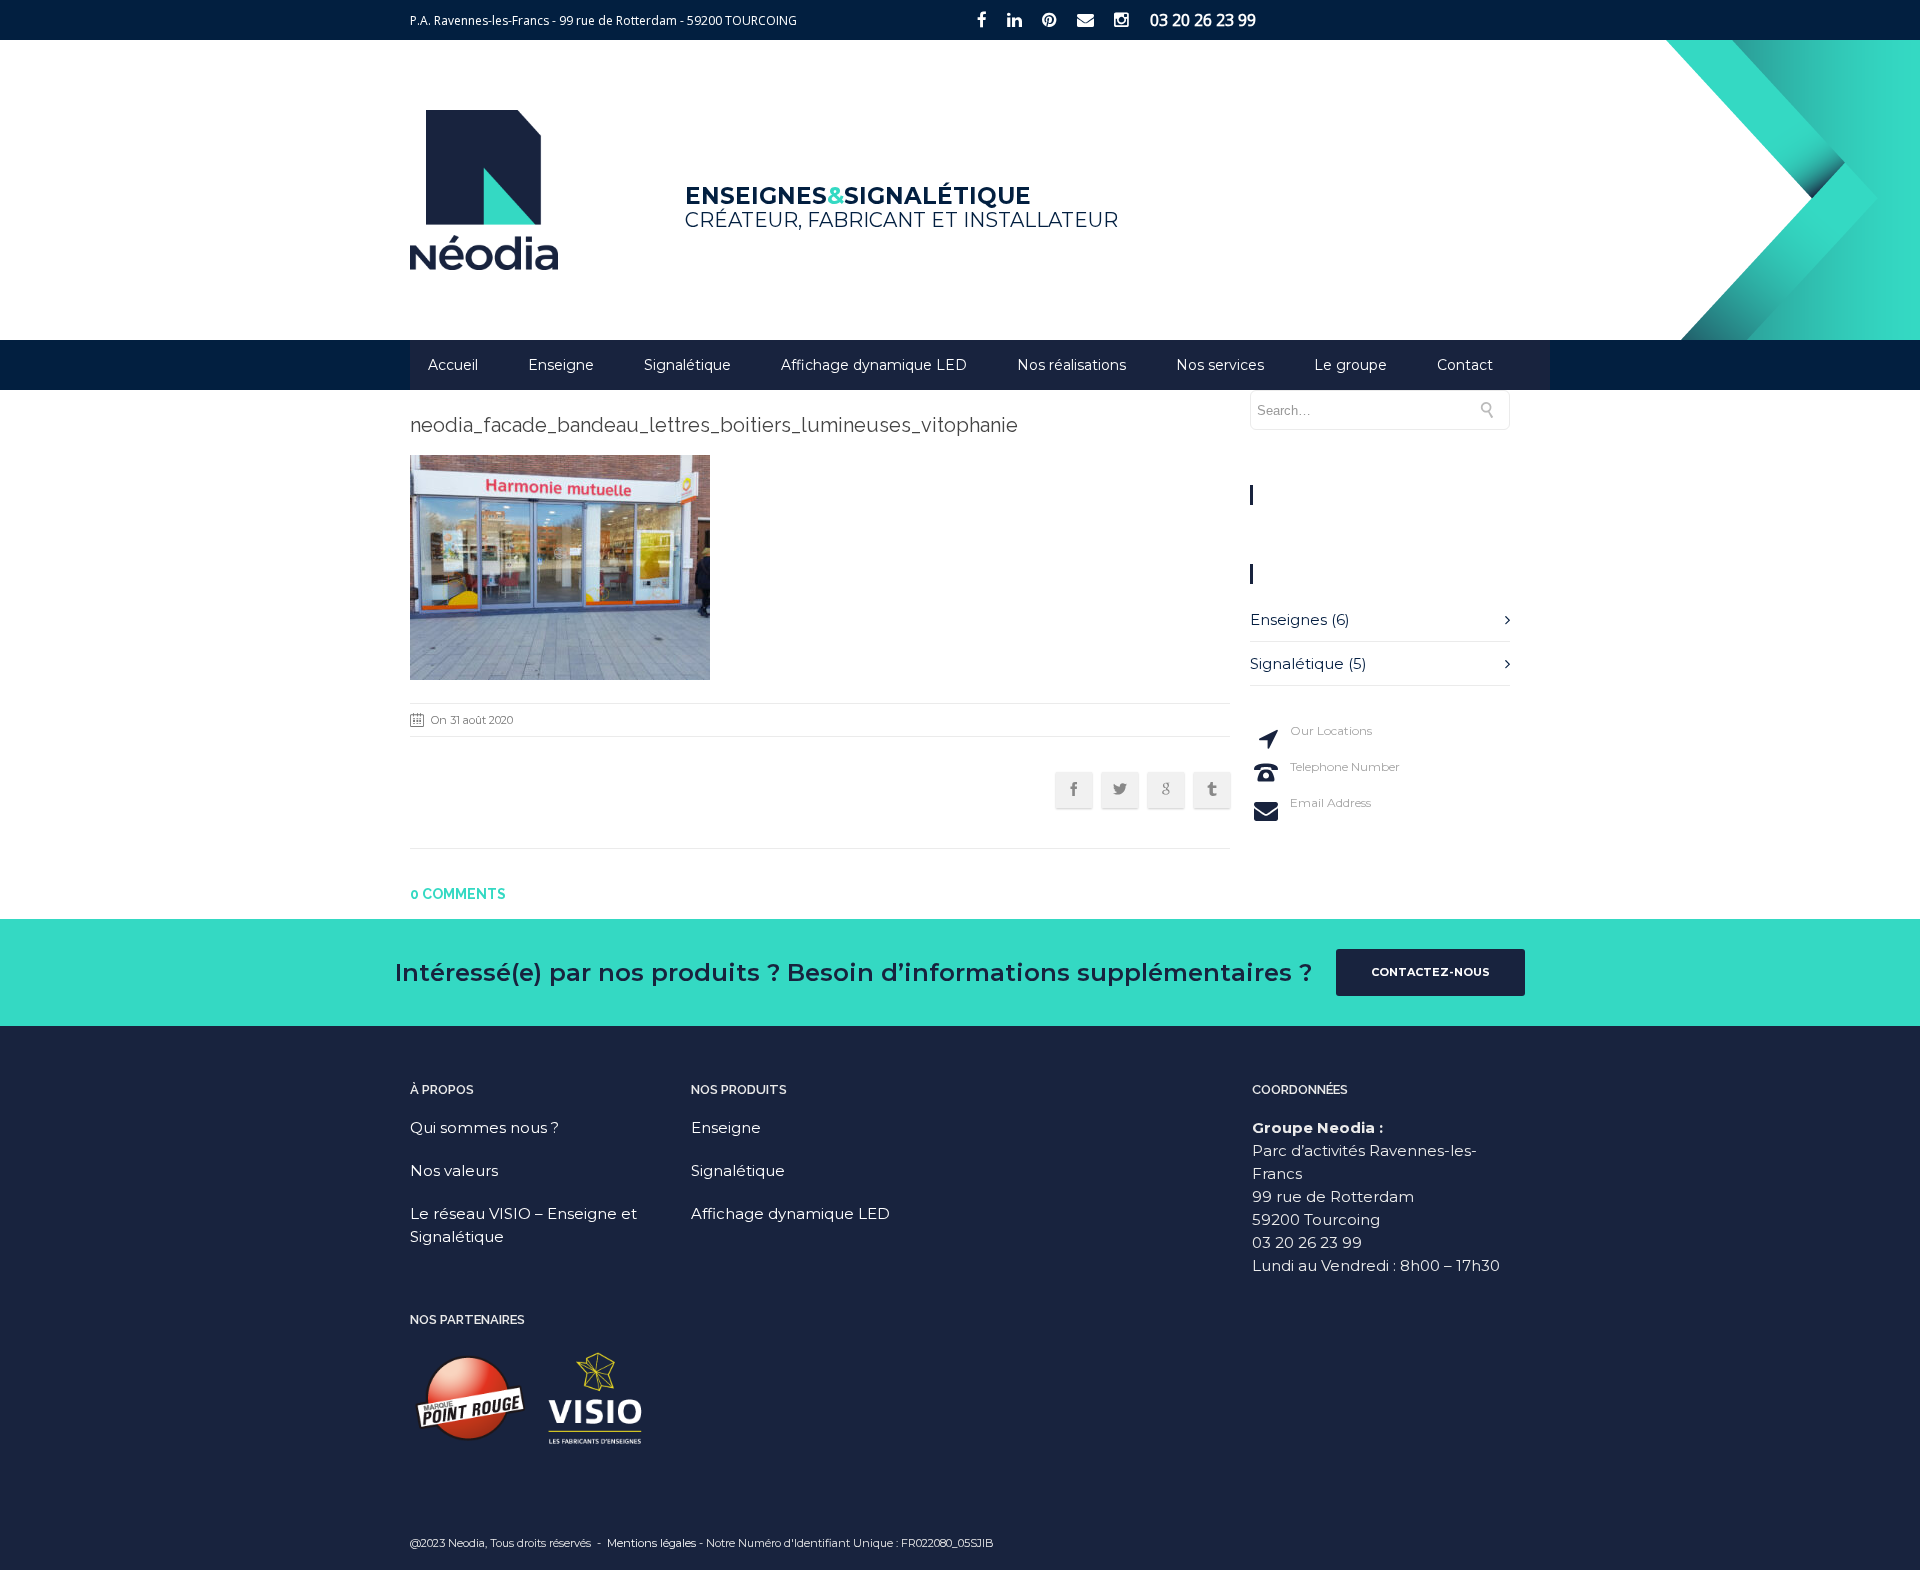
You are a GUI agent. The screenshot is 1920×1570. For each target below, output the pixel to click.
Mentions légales (651, 1543)
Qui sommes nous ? (484, 1127)
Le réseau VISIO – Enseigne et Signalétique (523, 1225)
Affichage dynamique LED (874, 365)
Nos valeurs (454, 1170)
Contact (1465, 365)
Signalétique (687, 365)
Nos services (1220, 365)
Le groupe (1350, 365)
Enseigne (561, 365)
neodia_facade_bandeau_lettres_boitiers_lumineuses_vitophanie (714, 425)
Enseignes (1288, 619)
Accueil (453, 365)
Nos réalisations (1071, 365)
